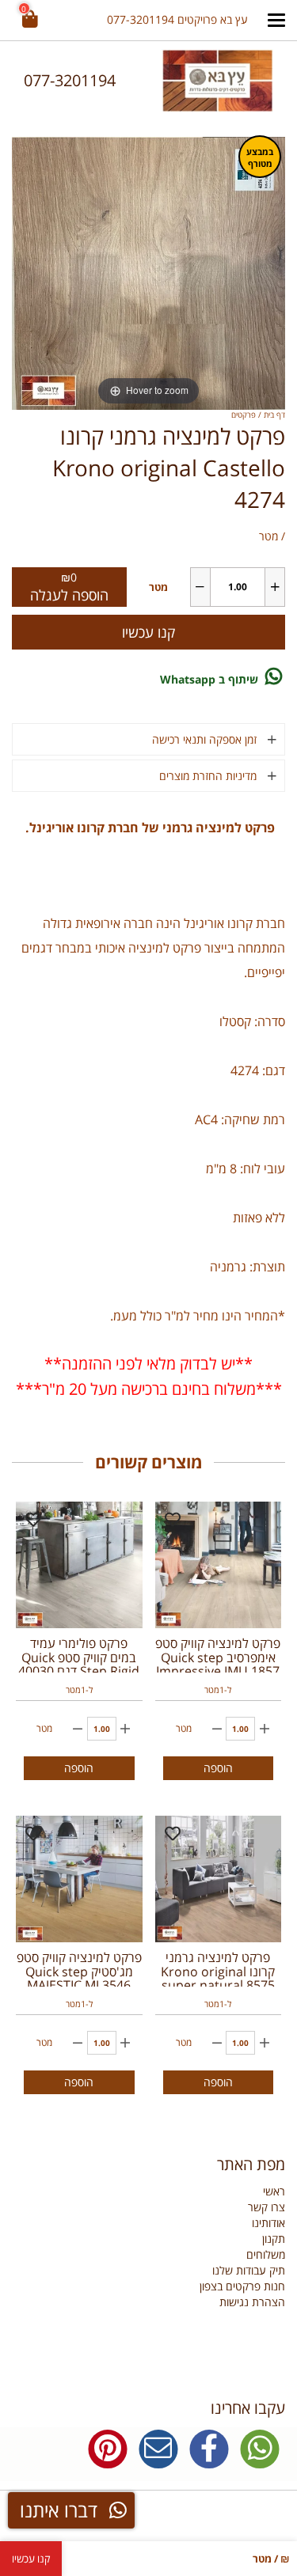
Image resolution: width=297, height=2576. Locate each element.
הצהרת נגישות (252, 2302)
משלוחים (266, 2254)
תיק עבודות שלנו (249, 2270)
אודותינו (268, 2223)
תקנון (274, 2239)
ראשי (274, 2191)
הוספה (218, 1768)
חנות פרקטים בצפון (242, 2286)
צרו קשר (267, 2207)
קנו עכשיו (148, 632)
